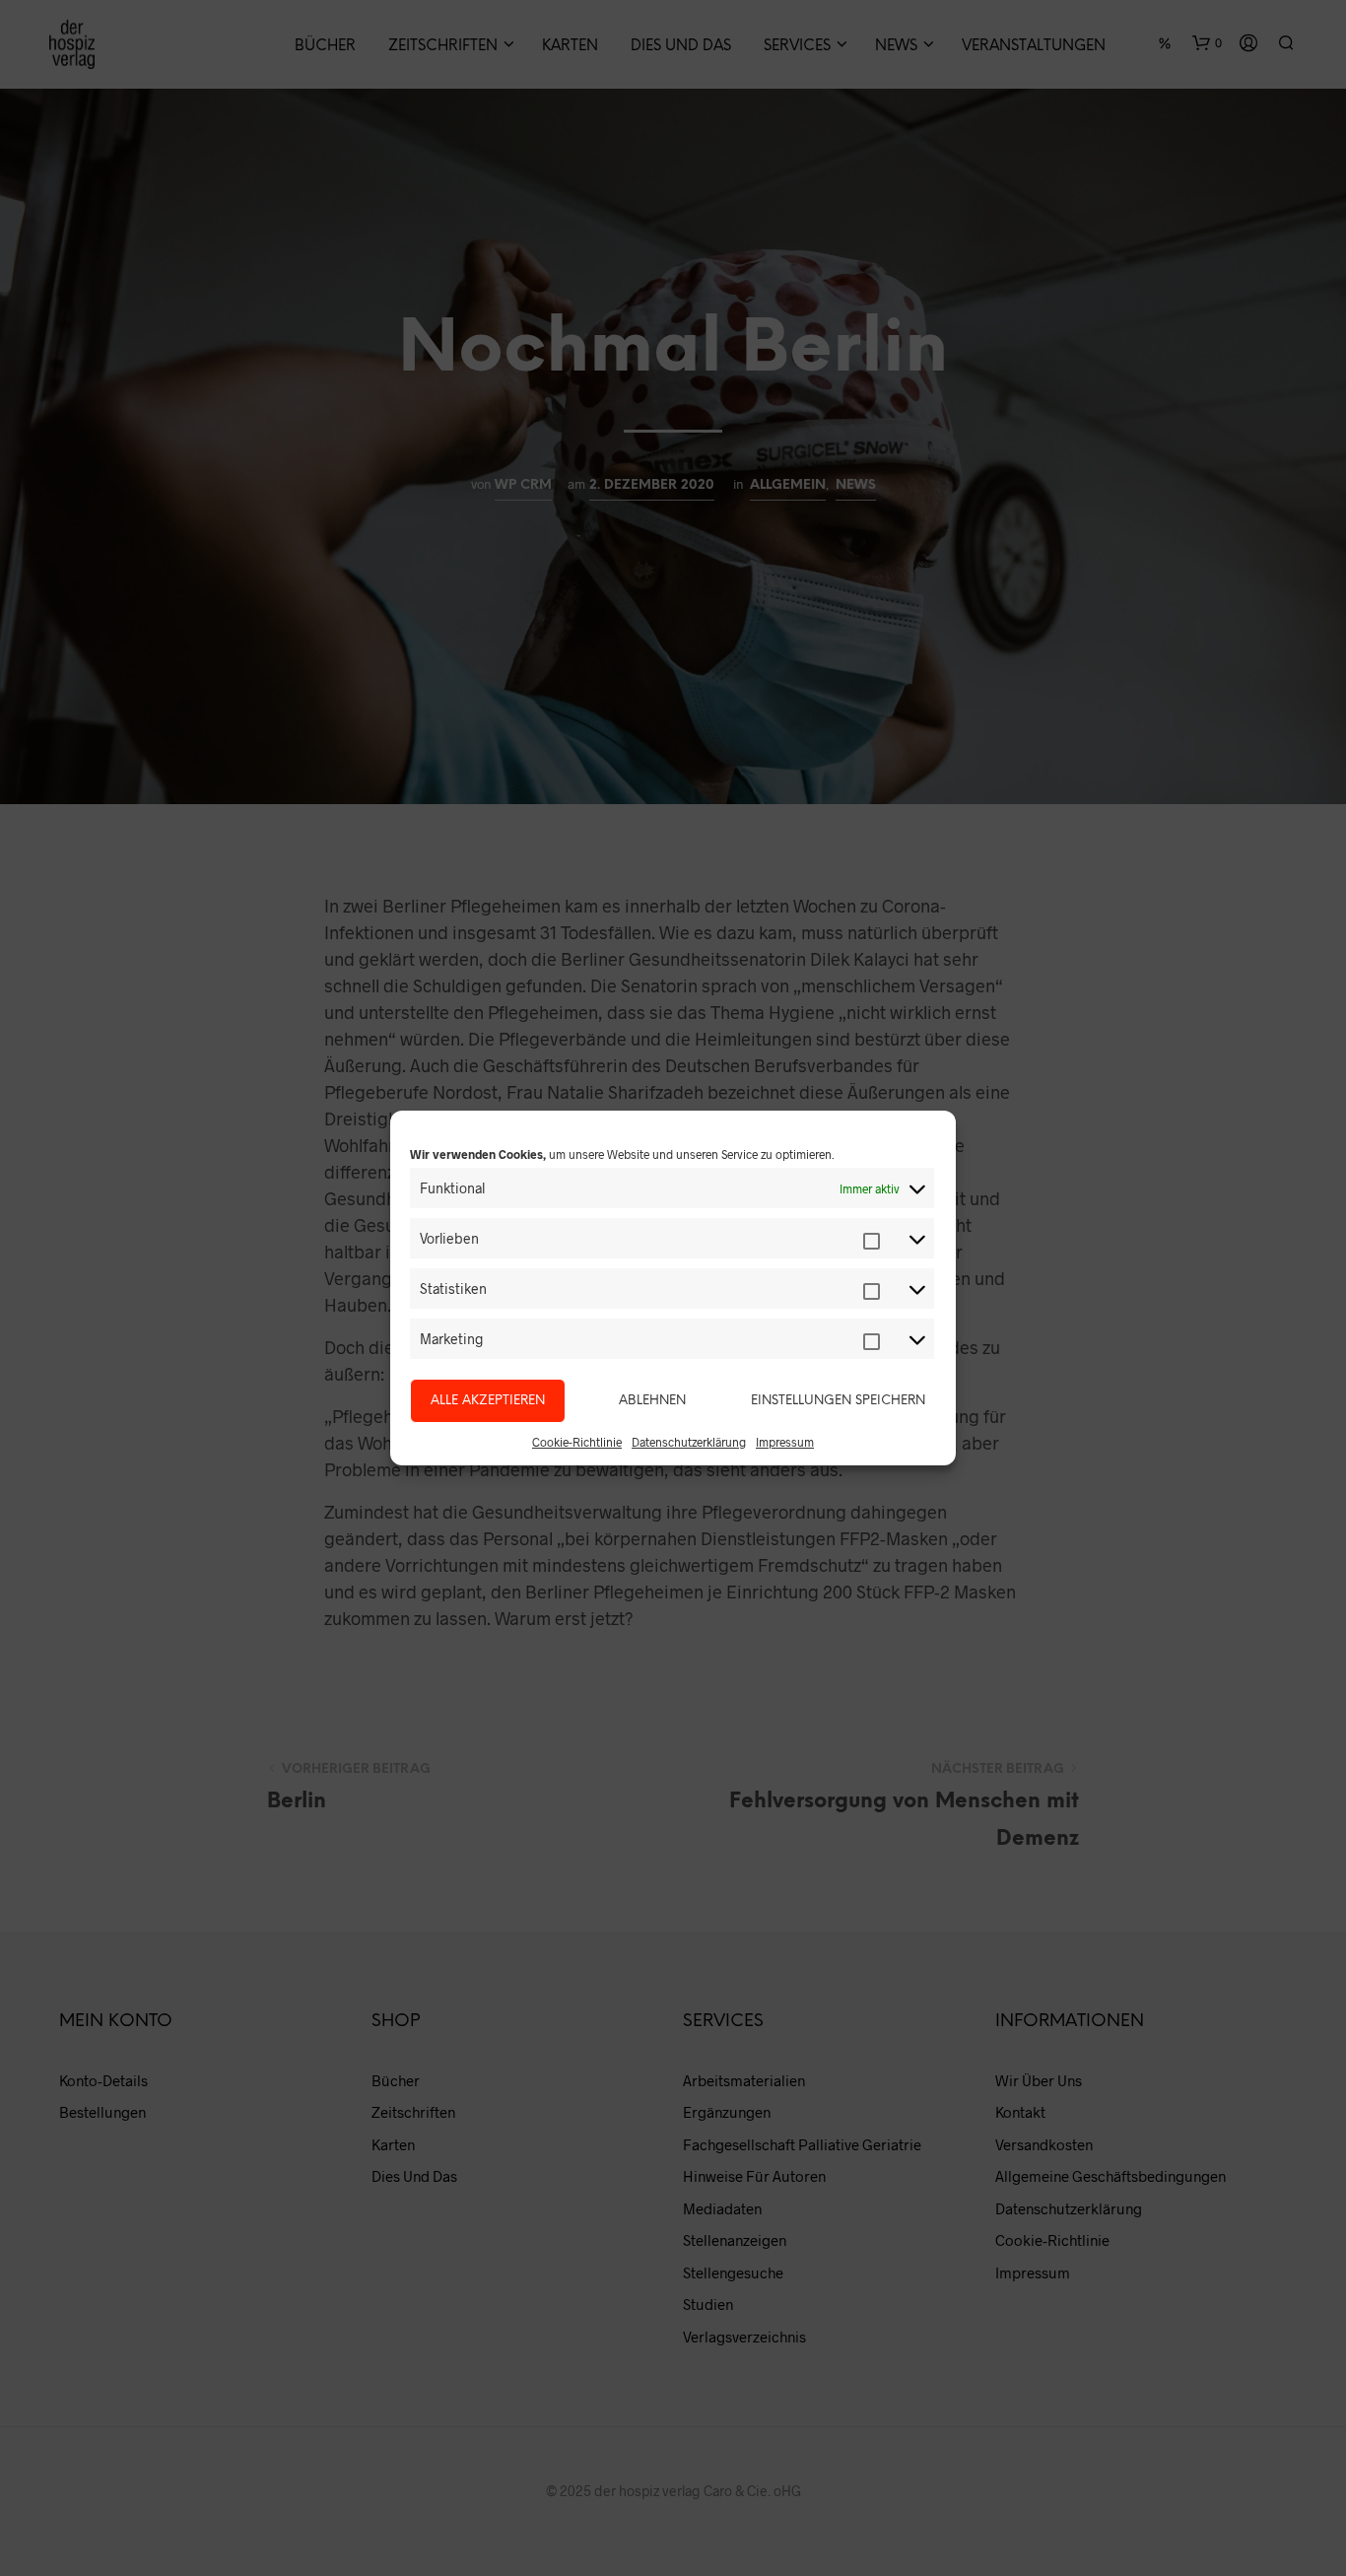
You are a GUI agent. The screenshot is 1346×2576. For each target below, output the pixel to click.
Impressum (785, 1442)
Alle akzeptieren (488, 1401)
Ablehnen (652, 1401)
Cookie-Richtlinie (577, 1442)
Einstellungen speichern (838, 1401)
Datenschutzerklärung (689, 1442)
